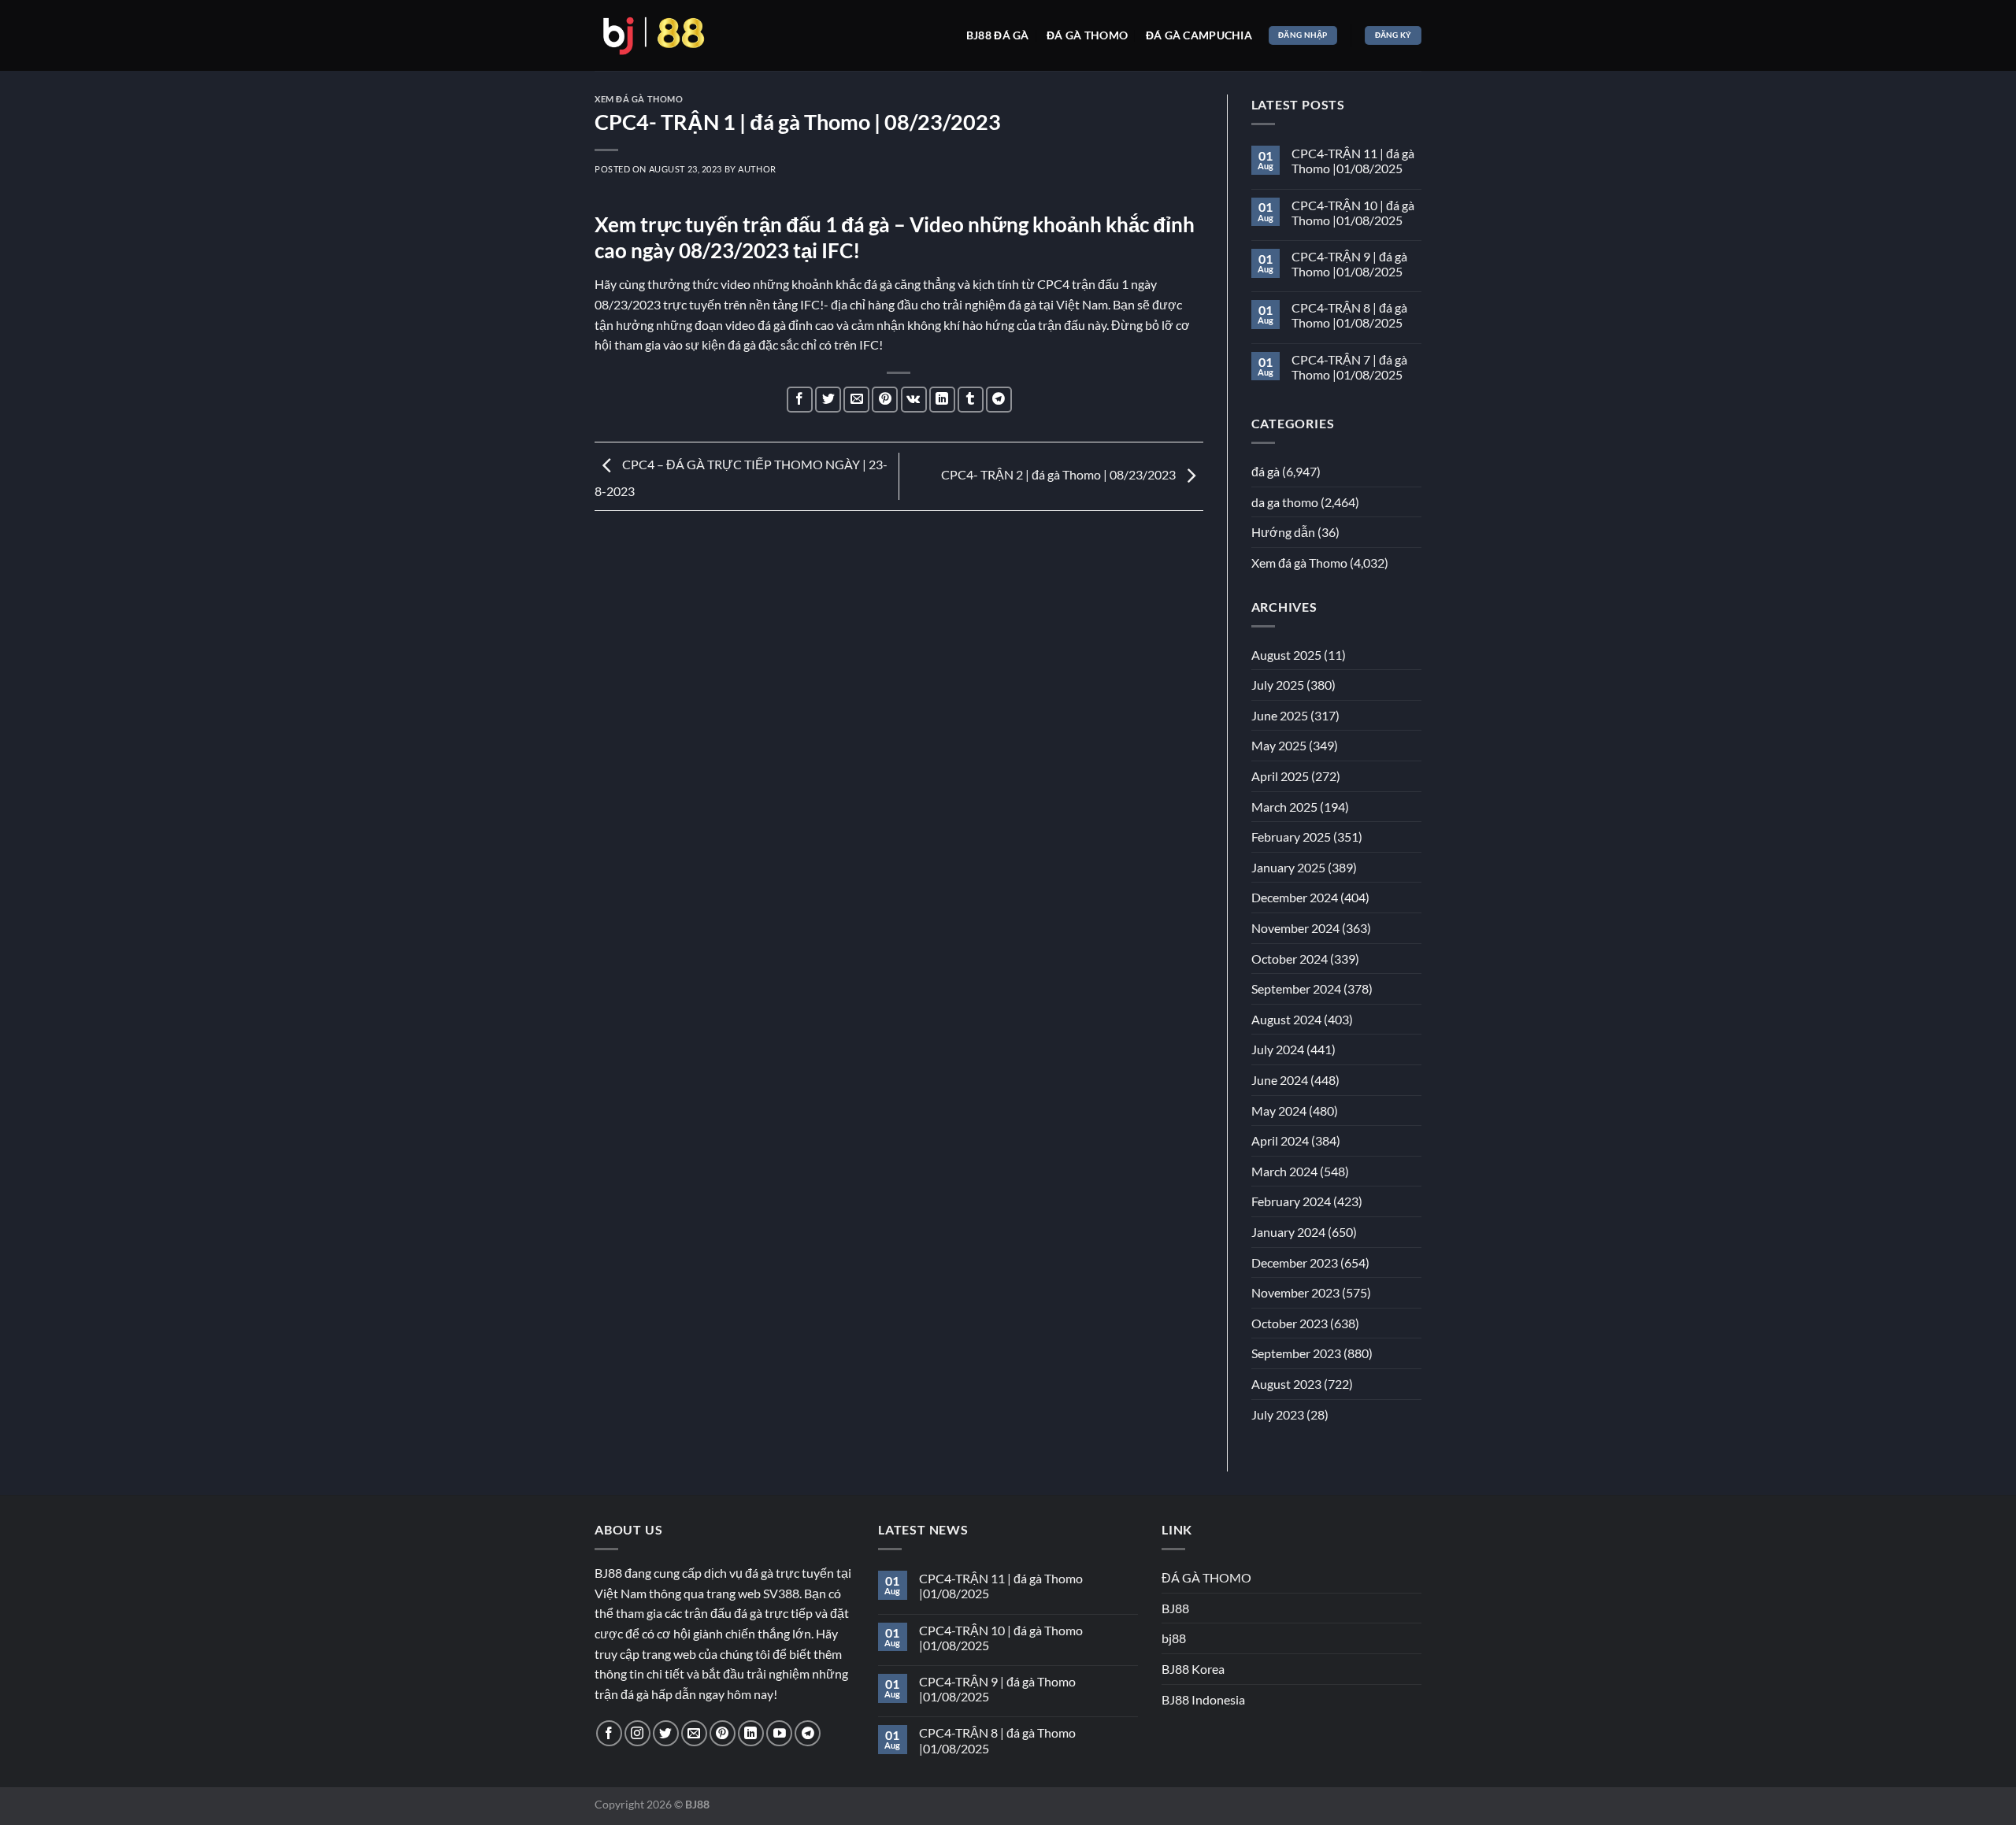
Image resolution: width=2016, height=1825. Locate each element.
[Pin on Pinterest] (885, 400)
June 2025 (1280, 715)
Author (757, 169)
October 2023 (1290, 1323)
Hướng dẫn (1283, 532)
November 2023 (1295, 1292)
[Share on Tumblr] (971, 400)
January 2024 (1288, 1232)
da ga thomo (1285, 502)
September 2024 (1296, 988)
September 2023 (1296, 1353)
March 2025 (1284, 807)
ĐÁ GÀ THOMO (1206, 1577)
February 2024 (1291, 1201)
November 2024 (1295, 928)
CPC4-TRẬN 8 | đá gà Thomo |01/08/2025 (1349, 315)
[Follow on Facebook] (609, 1733)
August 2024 (1286, 1019)
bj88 (1174, 1638)
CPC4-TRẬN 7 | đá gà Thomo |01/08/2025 (1349, 367)
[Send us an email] (694, 1733)
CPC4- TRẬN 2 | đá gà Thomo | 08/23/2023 (1060, 474)
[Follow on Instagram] (637, 1733)
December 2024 (1295, 897)
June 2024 (1280, 1080)
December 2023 (1295, 1262)
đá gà (1266, 471)
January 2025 (1288, 867)
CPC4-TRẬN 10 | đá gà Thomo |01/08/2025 (1353, 213)
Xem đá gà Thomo (639, 99)
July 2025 (1278, 685)
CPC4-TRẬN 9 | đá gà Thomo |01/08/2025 (1349, 264)
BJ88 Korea (1193, 1669)
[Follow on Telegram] (808, 1733)
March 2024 (1284, 1171)
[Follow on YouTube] (779, 1733)
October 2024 (1290, 959)
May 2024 (1279, 1111)
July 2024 (1278, 1049)
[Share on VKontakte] (914, 400)
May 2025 (1279, 745)
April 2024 (1280, 1140)
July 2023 (1278, 1414)
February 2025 (1291, 837)
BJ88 (1175, 1608)
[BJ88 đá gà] (654, 35)
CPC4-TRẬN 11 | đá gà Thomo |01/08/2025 (1353, 161)
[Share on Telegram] (999, 400)
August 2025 (1286, 655)
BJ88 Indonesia (1203, 1699)
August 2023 (1286, 1384)
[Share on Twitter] (828, 400)
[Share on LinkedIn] (942, 400)
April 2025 (1280, 776)
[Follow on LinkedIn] (751, 1733)
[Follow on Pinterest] (723, 1733)
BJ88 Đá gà (998, 35)
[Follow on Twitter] (666, 1733)
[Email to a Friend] (856, 400)
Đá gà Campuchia (1199, 35)
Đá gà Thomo (1087, 35)
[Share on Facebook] (800, 400)
